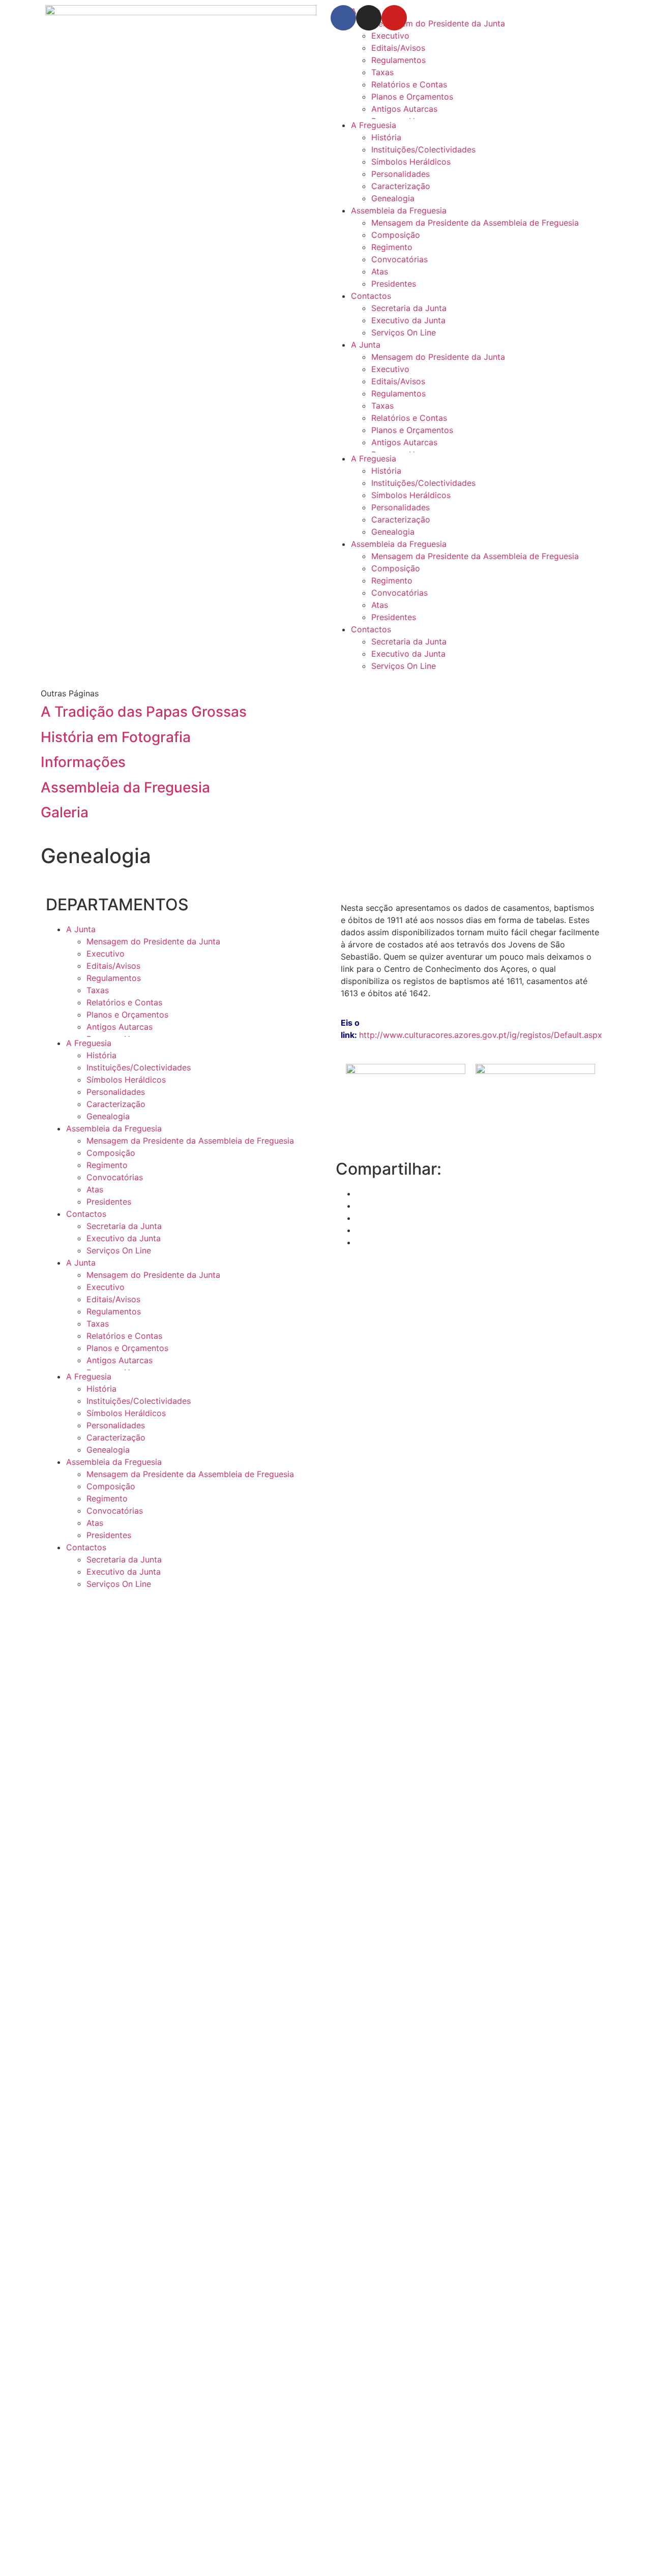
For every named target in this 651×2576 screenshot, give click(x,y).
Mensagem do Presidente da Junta (438, 357)
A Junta (366, 345)
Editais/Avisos (398, 48)
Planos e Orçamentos (412, 97)
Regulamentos (398, 60)
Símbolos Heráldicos (411, 162)
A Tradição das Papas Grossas (144, 712)
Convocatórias (400, 259)
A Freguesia (374, 125)
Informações (83, 762)
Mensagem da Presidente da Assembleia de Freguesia (475, 223)
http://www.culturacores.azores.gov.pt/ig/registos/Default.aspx (481, 1035)
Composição (396, 235)
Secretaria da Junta (409, 308)
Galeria (65, 812)
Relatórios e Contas (409, 84)
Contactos (371, 296)
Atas (380, 271)
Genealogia (393, 198)
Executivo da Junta (408, 320)
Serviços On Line (404, 332)
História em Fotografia (116, 737)
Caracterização (401, 186)
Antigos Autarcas (404, 109)
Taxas (382, 72)
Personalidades (401, 174)
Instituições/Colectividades (423, 149)
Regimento (392, 247)
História (386, 137)
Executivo (390, 36)
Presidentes (394, 284)
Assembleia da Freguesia (399, 210)
